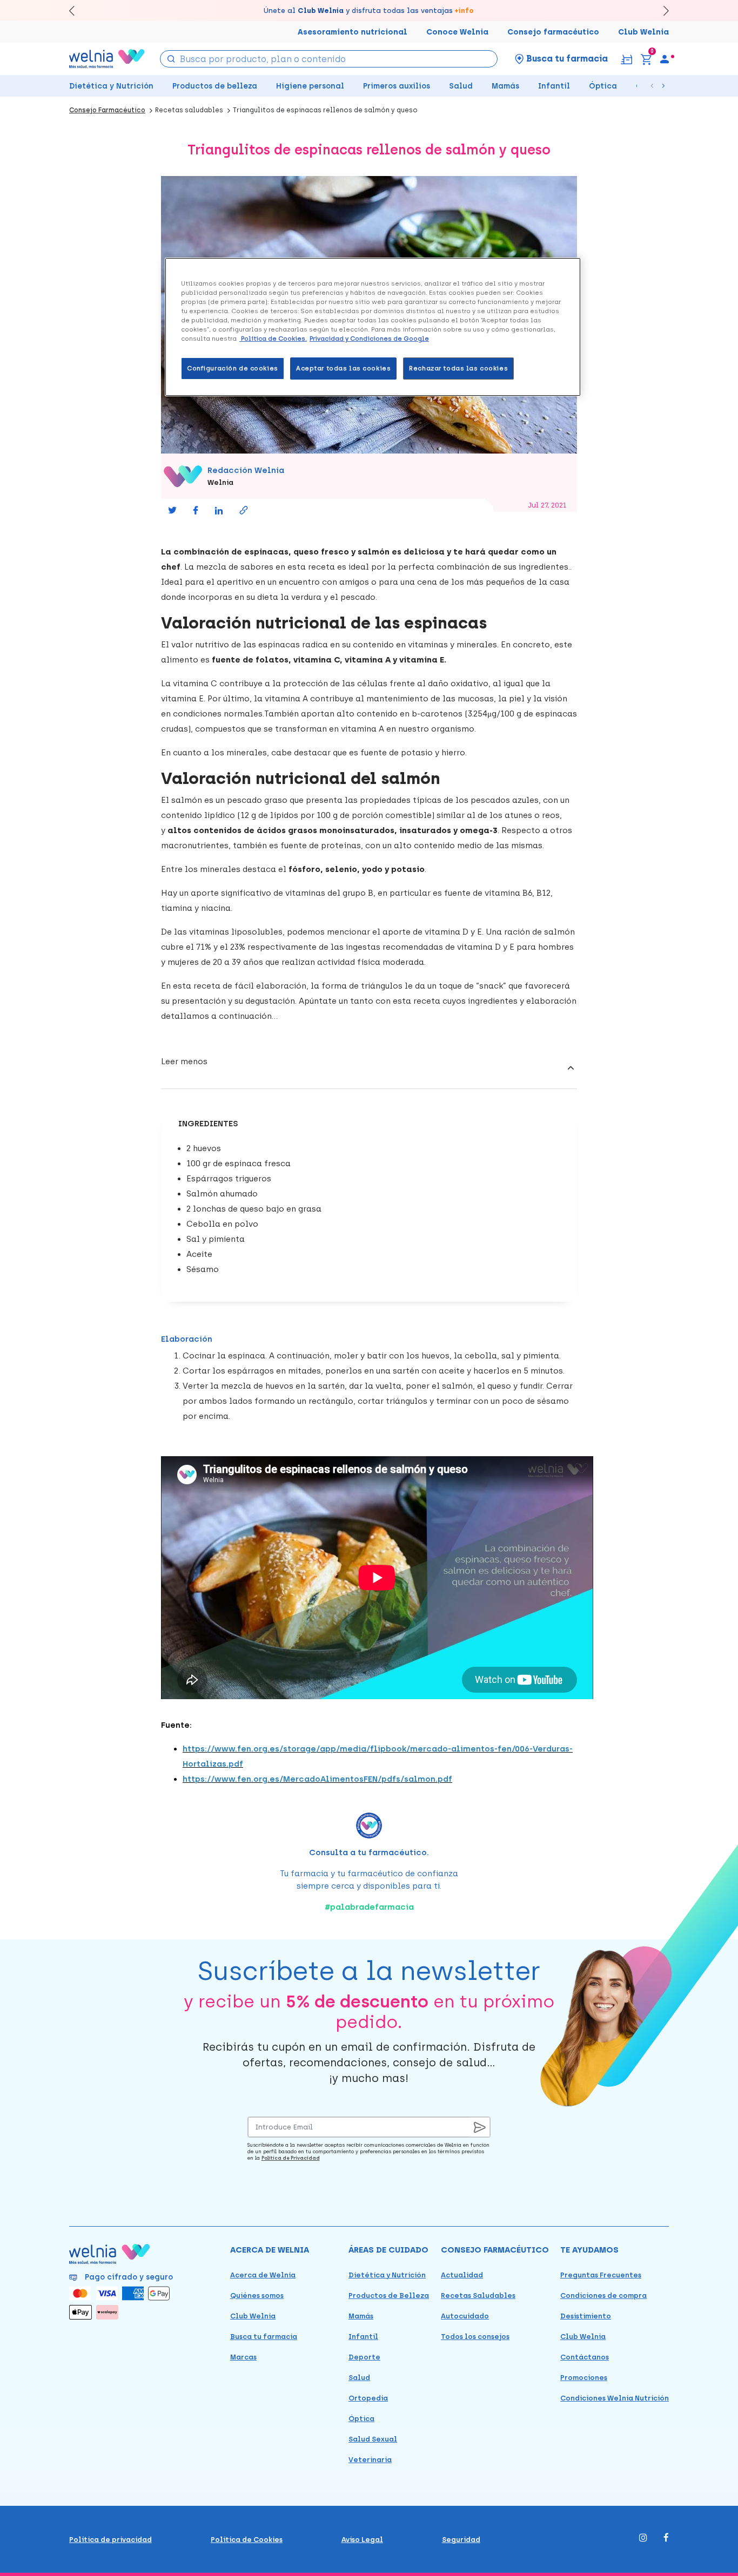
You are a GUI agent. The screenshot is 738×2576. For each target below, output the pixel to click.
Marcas (243, 2357)
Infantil (554, 86)
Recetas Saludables (478, 2296)
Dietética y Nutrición (111, 86)
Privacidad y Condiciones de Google (369, 339)
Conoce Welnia (457, 32)
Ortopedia (368, 2398)
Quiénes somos (257, 2296)
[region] (373, 327)
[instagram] (643, 2538)
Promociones (584, 2378)
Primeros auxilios (397, 86)
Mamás (505, 86)
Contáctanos (585, 2357)
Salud (461, 86)
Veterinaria (370, 2460)
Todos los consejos (475, 2337)
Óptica (603, 86)
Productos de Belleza (389, 2296)
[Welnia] (107, 59)
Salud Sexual (373, 2439)
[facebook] (666, 2538)
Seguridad (461, 2540)
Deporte (364, 2357)
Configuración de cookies (233, 368)
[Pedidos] (626, 59)
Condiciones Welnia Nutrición (615, 2398)
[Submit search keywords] (171, 58)
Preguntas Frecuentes (601, 2275)
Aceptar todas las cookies (343, 368)
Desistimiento (586, 2316)
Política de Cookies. (273, 339)
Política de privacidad (110, 2540)
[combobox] (329, 59)
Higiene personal (310, 86)
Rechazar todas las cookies (458, 368)
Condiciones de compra (603, 2296)
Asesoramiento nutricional (353, 32)
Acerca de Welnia (263, 2275)
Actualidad (462, 2275)
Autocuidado (465, 2316)
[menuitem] (665, 59)
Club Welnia (643, 32)
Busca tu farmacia (264, 2337)
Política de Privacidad (291, 2158)
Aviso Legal (362, 2540)
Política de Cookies (247, 2540)
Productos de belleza (215, 86)
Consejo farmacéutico (553, 32)
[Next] (661, 11)
